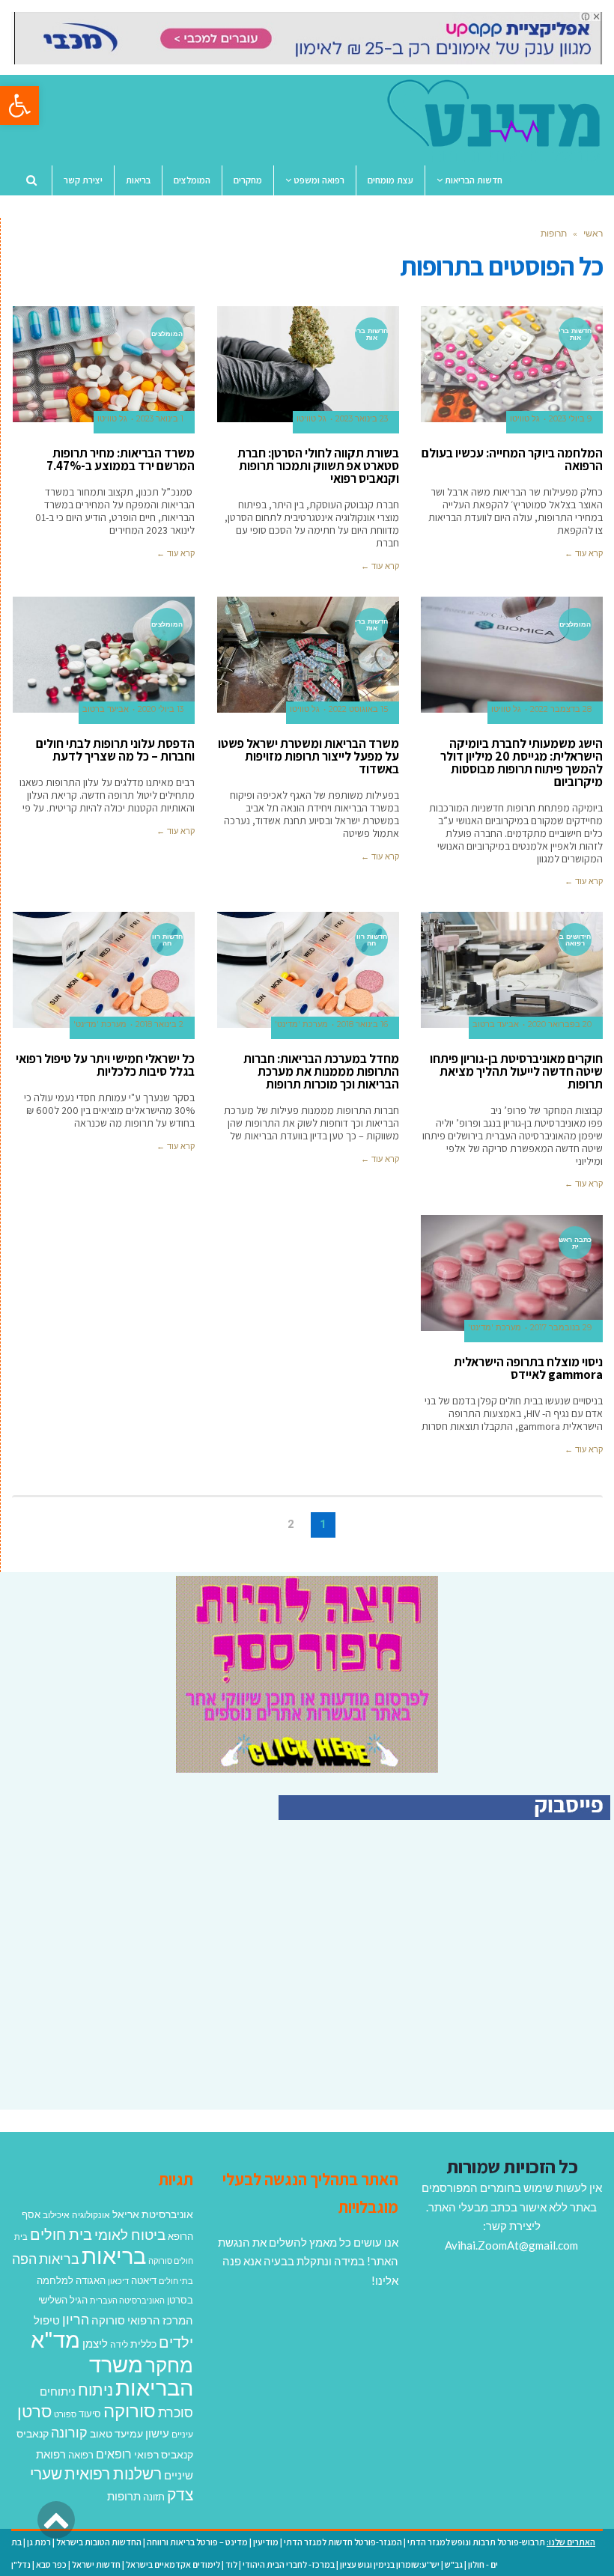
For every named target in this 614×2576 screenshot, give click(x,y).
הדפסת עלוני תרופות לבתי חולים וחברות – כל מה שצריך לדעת (115, 750)
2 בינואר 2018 (159, 1024)
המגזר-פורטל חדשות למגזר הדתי (343, 2542)
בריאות (114, 2255)
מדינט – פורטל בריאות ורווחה (197, 2542)
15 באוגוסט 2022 (358, 709)
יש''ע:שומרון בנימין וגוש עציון (390, 2564)
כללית (143, 2344)
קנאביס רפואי (164, 2454)
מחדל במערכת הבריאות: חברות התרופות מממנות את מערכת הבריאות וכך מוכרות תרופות (321, 1071)
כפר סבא (51, 2564)
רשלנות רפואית (113, 2473)
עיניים (182, 2434)
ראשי (593, 233)
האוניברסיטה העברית (127, 2300)
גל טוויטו (525, 419)
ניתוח (95, 2390)
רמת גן (39, 2542)
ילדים (176, 2342)
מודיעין (266, 2542)
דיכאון (118, 2281)
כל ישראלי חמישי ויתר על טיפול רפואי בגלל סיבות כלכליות (105, 1065)
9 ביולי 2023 (570, 419)
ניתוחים (58, 2391)
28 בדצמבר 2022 (561, 709)
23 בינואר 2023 (362, 419)
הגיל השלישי (63, 2300)
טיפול (47, 2320)
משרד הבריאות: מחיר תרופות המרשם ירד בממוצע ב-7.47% (121, 459)
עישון (157, 2433)
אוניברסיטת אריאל (153, 2214)
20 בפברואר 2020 (560, 1024)
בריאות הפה (46, 2259)
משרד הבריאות (141, 2376)
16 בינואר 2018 (362, 1024)
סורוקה (130, 2411)
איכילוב (56, 2215)
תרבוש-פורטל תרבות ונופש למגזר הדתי (476, 2542)
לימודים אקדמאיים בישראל (173, 2564)
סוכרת (176, 2412)
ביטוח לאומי (130, 2234)
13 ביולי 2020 (161, 709)
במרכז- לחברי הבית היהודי (289, 2564)
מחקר (169, 2365)
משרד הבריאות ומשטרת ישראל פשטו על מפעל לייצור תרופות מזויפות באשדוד (308, 756)
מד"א (55, 2339)
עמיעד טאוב (116, 2433)
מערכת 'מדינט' (301, 1024)
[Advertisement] (484, 1981)
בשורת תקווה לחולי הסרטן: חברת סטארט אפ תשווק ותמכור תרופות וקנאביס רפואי (318, 466)
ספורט (65, 2414)
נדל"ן (21, 2564)
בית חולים (61, 2234)
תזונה (154, 2497)
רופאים (114, 2454)
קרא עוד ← (584, 553)
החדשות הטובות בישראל (99, 2542)
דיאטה (144, 2281)
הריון (76, 2320)
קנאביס (33, 2433)
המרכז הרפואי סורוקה (142, 2320)
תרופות (124, 2496)
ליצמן (95, 2343)
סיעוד (90, 2414)
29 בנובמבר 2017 (561, 1328)
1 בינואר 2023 (160, 419)
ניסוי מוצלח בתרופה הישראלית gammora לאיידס (528, 1368)
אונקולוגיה (91, 2215)
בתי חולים (176, 2281)
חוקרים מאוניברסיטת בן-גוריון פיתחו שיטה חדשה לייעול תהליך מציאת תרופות (516, 1071)
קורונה (69, 2432)
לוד (231, 2564)
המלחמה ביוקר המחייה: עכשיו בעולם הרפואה (512, 459)
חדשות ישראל (96, 2564)
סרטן (34, 2411)
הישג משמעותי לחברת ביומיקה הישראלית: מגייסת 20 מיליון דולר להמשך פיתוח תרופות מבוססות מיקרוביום (522, 762)
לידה (119, 2344)
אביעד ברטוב (106, 709)
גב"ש (454, 2564)
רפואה (81, 2455)
